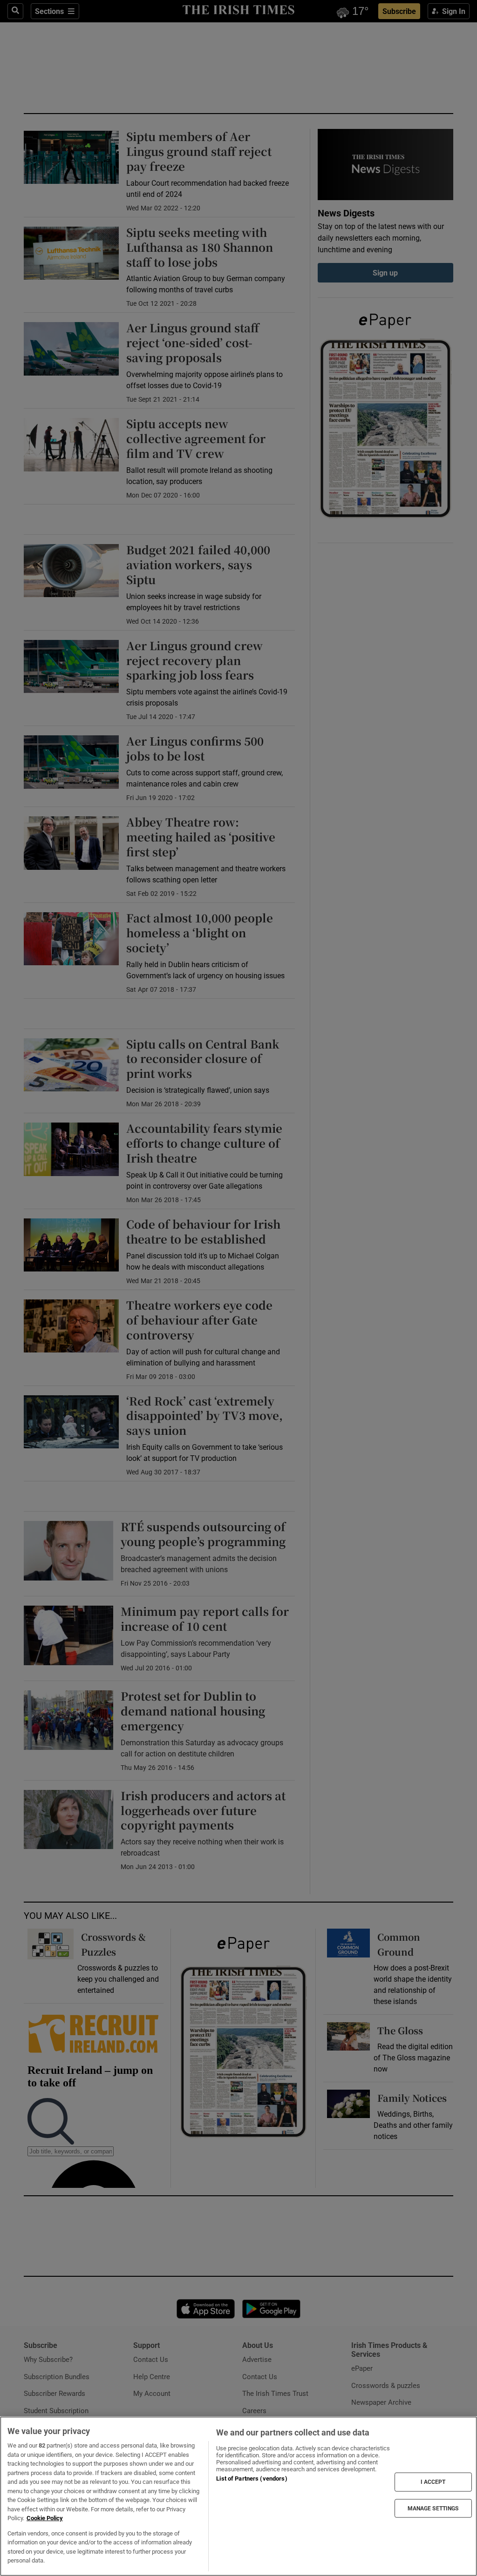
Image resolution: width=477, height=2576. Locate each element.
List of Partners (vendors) (252, 2478)
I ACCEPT (433, 2482)
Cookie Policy (45, 2518)
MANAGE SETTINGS (433, 2508)
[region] (238, 2496)
